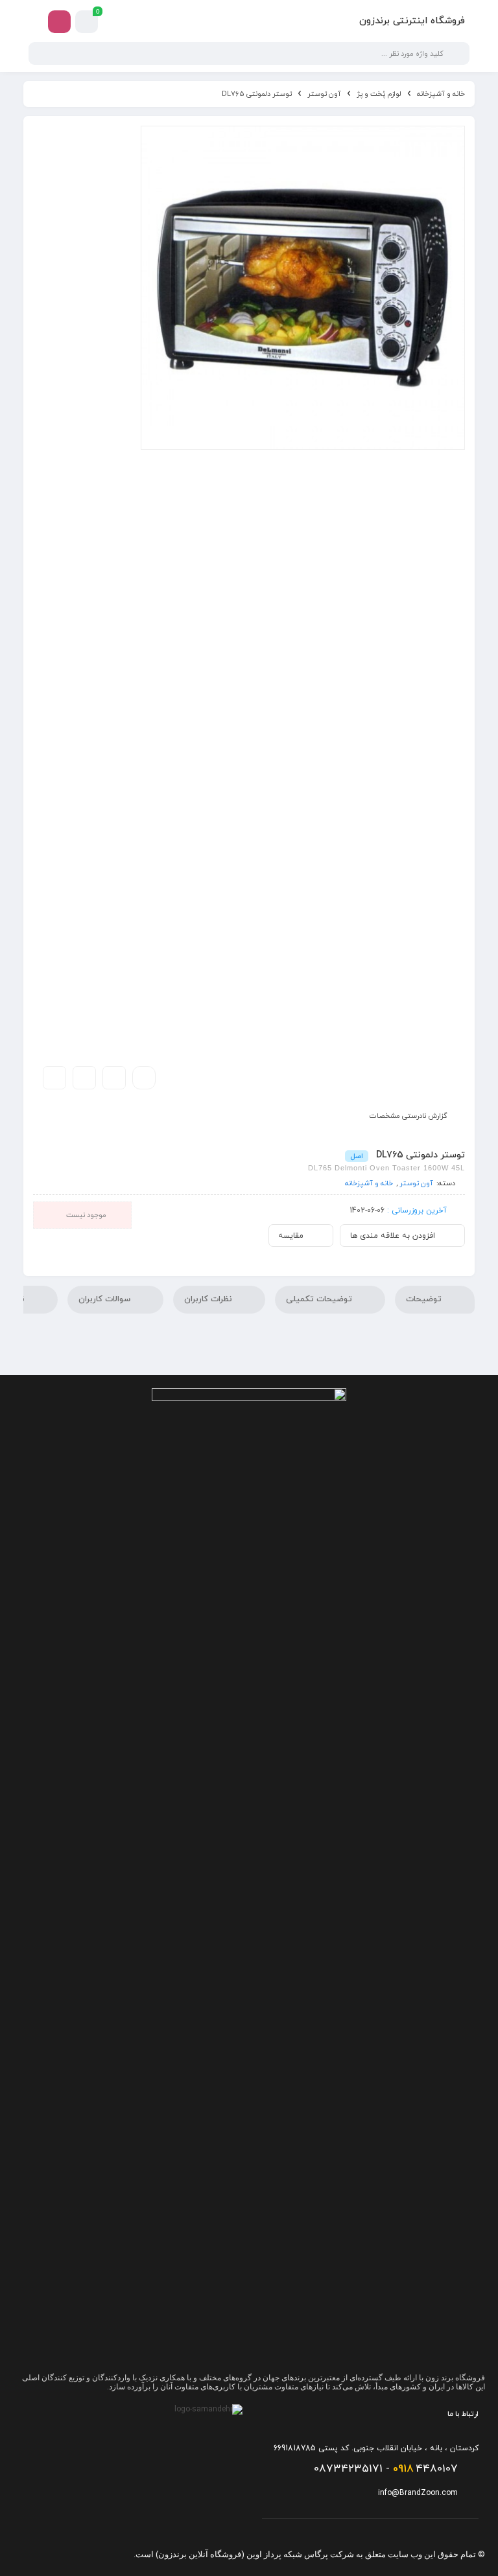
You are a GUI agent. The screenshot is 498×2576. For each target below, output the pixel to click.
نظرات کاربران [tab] (209, 1299)
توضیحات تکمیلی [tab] (320, 1299)
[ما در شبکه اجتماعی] (59, 22)
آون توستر (324, 94)
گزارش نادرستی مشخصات (409, 1116)
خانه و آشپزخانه (441, 94)
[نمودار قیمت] (114, 1078)
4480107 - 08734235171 (386, 2469)
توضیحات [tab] (425, 1299)
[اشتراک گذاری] (84, 1078)
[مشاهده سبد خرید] (87, 22)
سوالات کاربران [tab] (106, 1299)
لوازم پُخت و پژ (379, 94)
